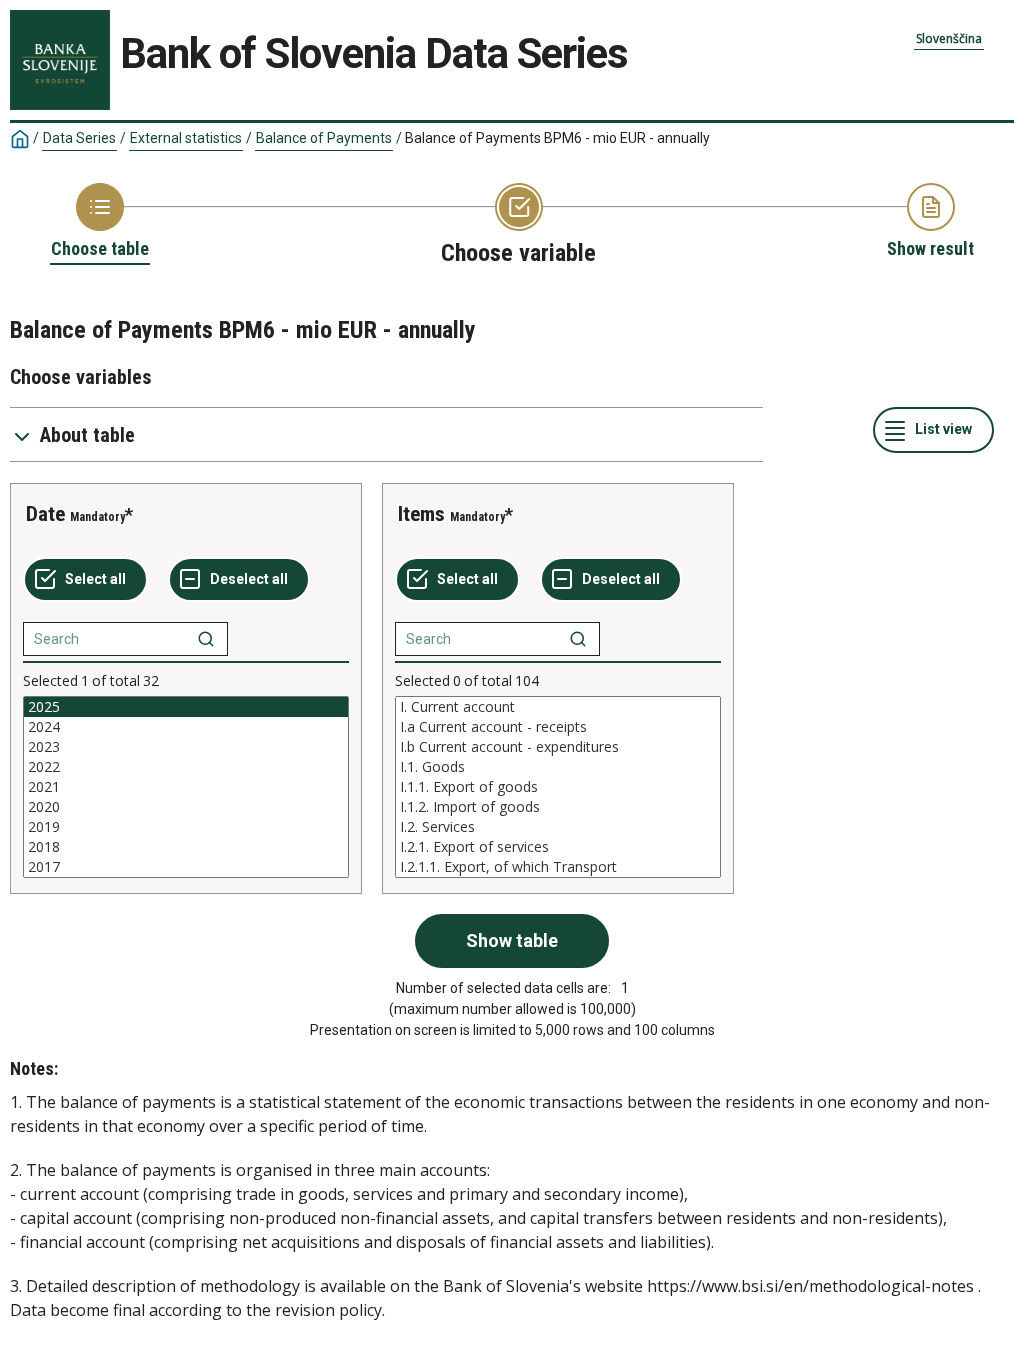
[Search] (206, 639)
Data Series (79, 138)
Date (45, 514)
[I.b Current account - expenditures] (558, 747)
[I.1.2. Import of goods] (558, 807)
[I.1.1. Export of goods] (558, 787)
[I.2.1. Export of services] (558, 847)
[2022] (186, 767)
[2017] (186, 867)
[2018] (186, 847)
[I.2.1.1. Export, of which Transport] (558, 867)
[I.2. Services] (558, 827)
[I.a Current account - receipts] (558, 727)
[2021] (186, 787)
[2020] (186, 807)
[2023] (186, 747)
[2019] (186, 827)
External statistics (186, 138)
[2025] (186, 707)
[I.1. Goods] (558, 767)
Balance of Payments (324, 138)
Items (421, 514)
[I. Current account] (558, 707)
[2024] (186, 727)
